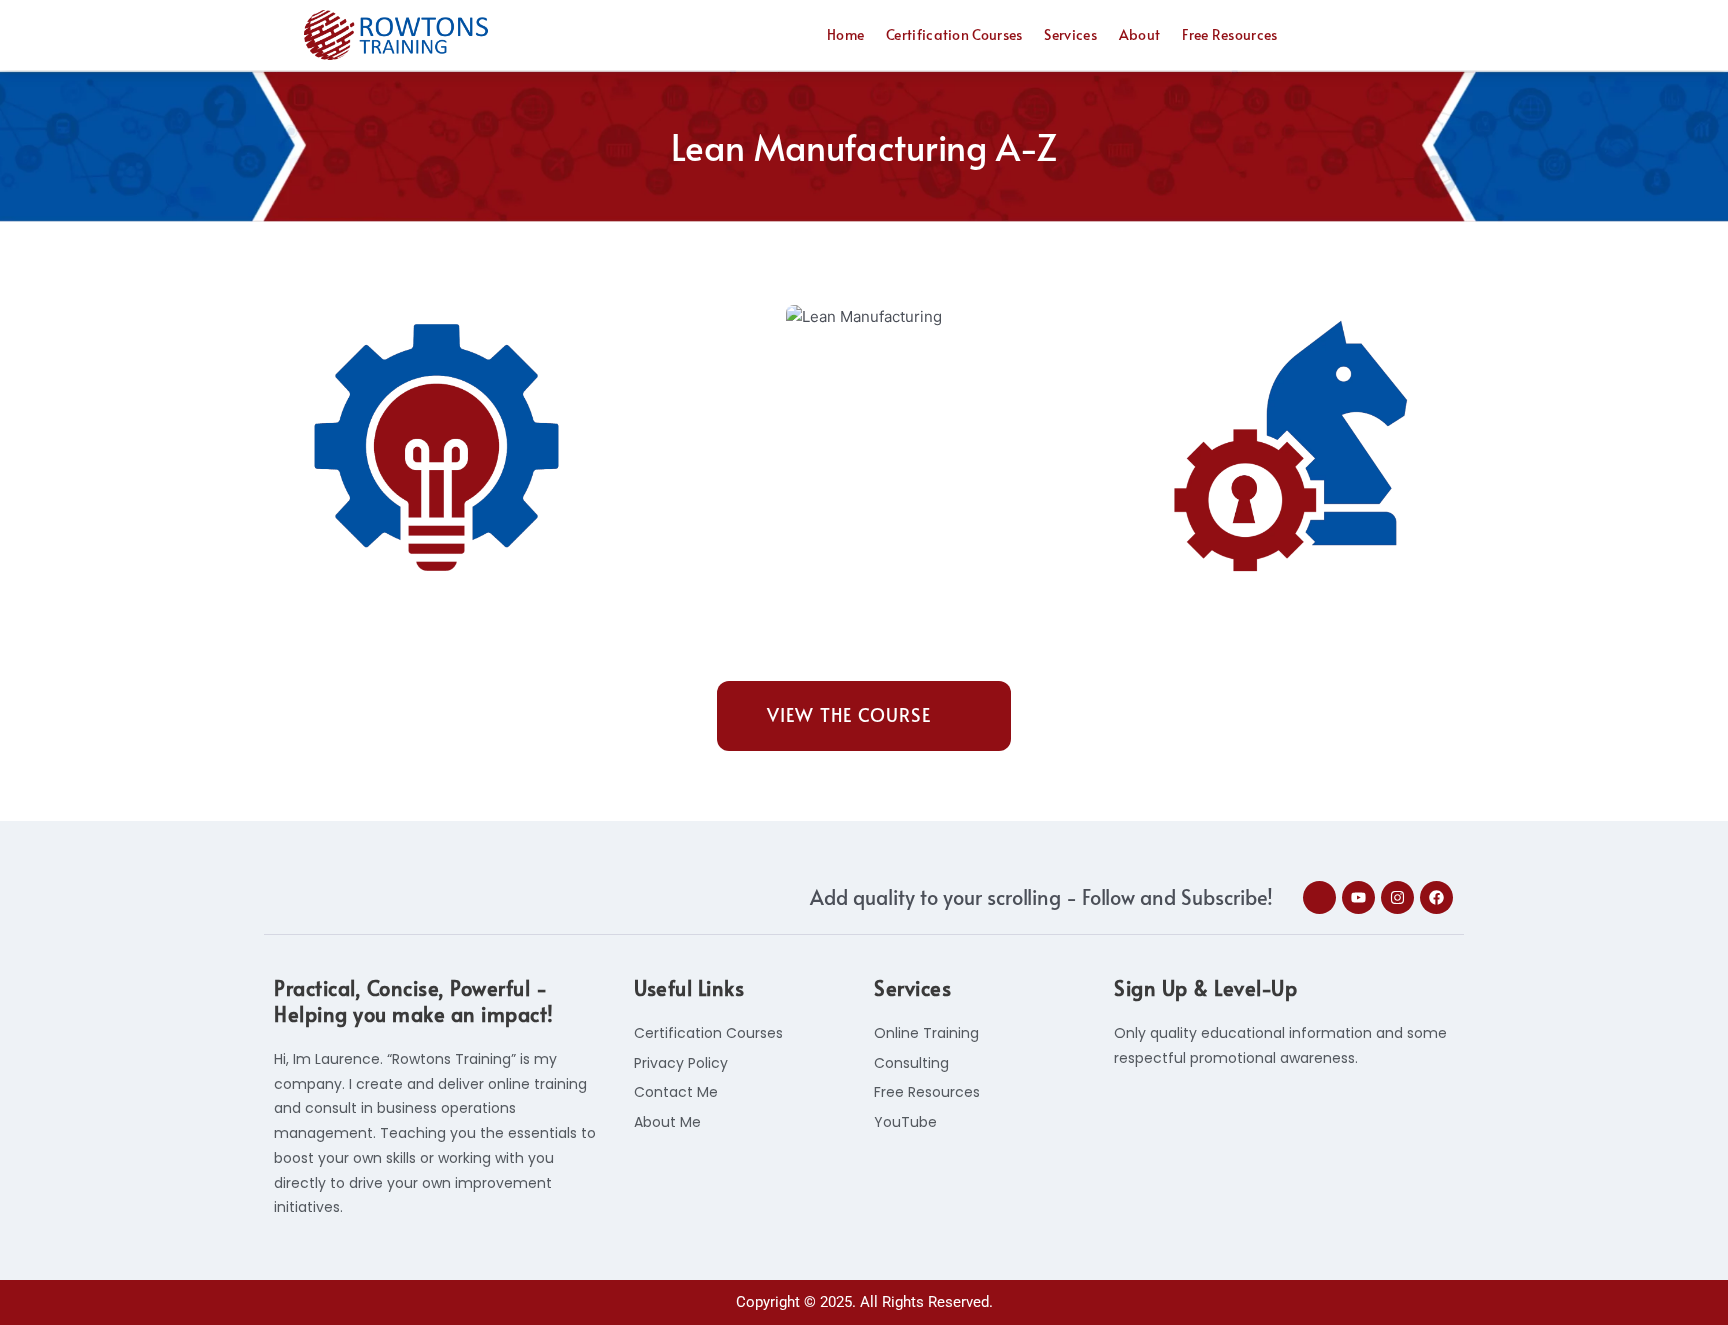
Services (1070, 34)
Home (845, 34)
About (1140, 34)
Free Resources (1229, 34)
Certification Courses (954, 34)
